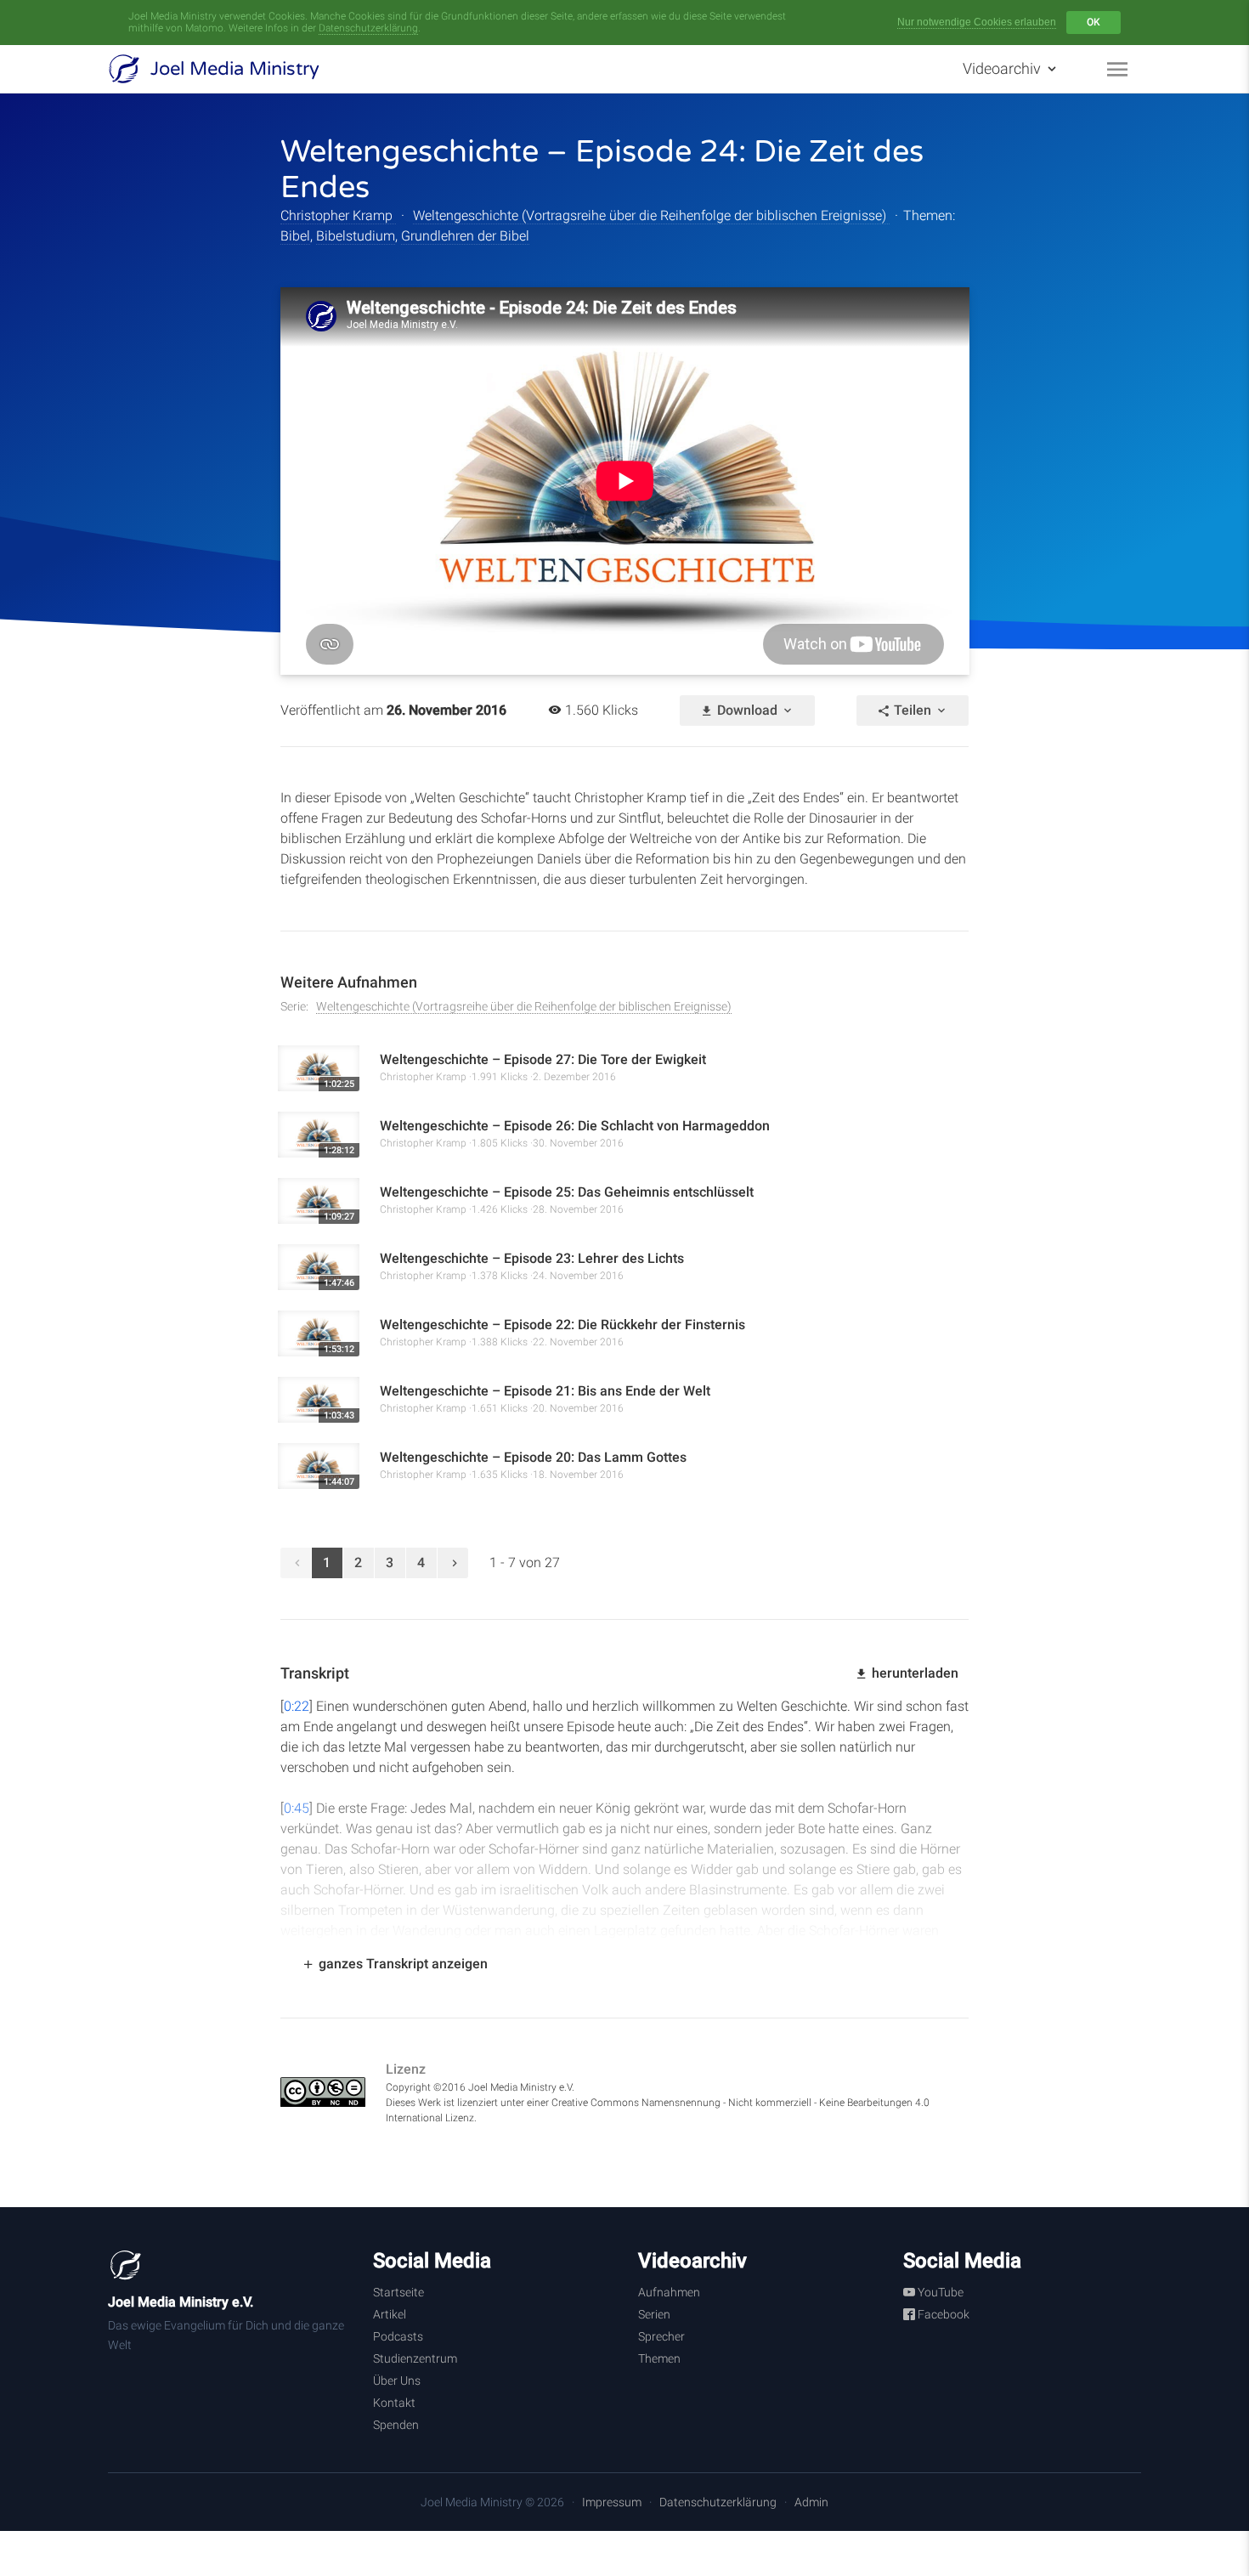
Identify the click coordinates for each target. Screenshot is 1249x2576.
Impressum (612, 2502)
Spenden (396, 2425)
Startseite (398, 2292)
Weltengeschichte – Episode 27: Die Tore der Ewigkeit (543, 1059)
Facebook (942, 2314)
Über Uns (397, 2381)
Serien (654, 2314)
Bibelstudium (356, 236)
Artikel (390, 2314)
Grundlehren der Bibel (465, 236)
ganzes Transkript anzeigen (401, 1964)
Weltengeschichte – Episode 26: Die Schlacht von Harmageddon (575, 1126)
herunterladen (913, 1673)
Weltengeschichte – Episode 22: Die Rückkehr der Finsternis (562, 1325)
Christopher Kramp (338, 215)
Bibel (295, 236)
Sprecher (661, 2336)
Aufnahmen (669, 2292)
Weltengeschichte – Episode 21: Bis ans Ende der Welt (545, 1391)
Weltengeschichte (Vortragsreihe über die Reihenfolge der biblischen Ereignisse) (651, 215)
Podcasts (398, 2336)
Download (747, 710)
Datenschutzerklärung (368, 28)
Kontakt (394, 2403)
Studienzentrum (415, 2358)
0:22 (297, 1706)
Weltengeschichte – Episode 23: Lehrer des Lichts (532, 1258)
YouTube (939, 2292)
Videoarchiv (1003, 68)
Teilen (913, 710)
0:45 (297, 1808)
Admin (811, 2502)
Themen (659, 2358)
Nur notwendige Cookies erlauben (977, 22)
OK (1094, 22)
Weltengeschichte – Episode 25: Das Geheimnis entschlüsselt (567, 1192)
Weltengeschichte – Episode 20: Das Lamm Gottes (533, 1457)
